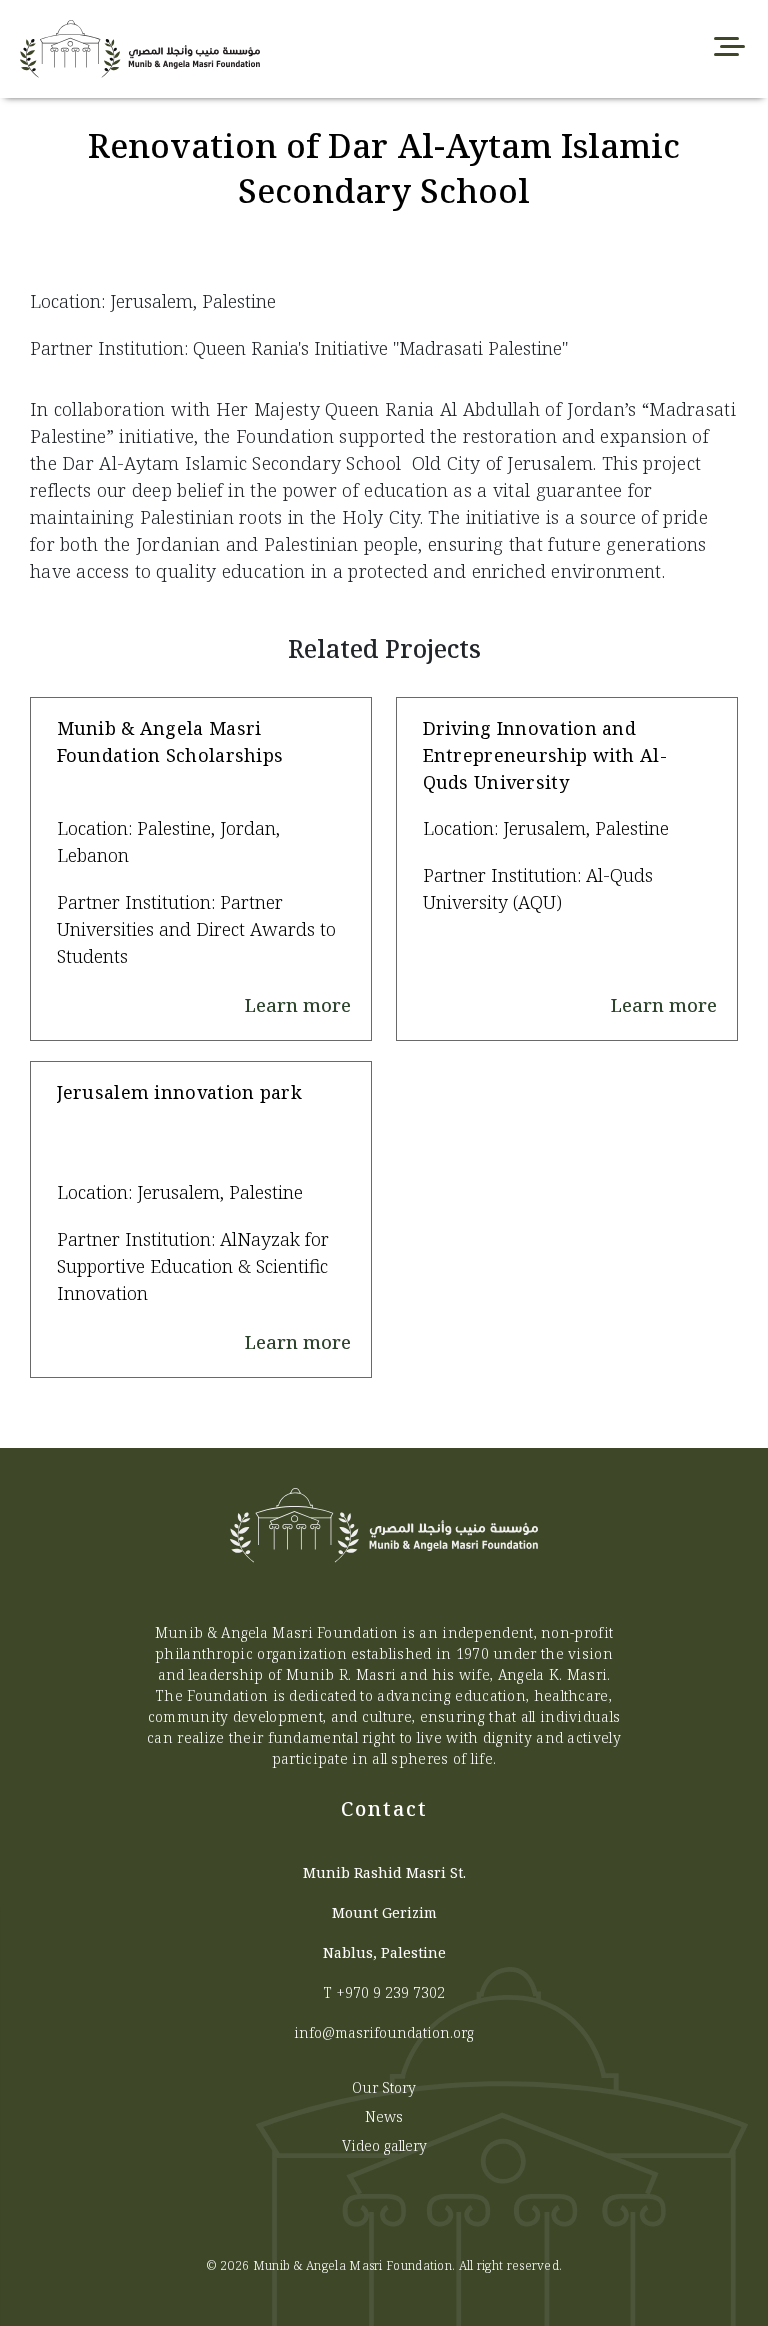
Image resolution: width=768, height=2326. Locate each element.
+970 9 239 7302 (390, 1992)
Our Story (384, 2087)
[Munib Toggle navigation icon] (729, 49)
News (384, 2116)
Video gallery (384, 2145)
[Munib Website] (230, 49)
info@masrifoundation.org (384, 2032)
